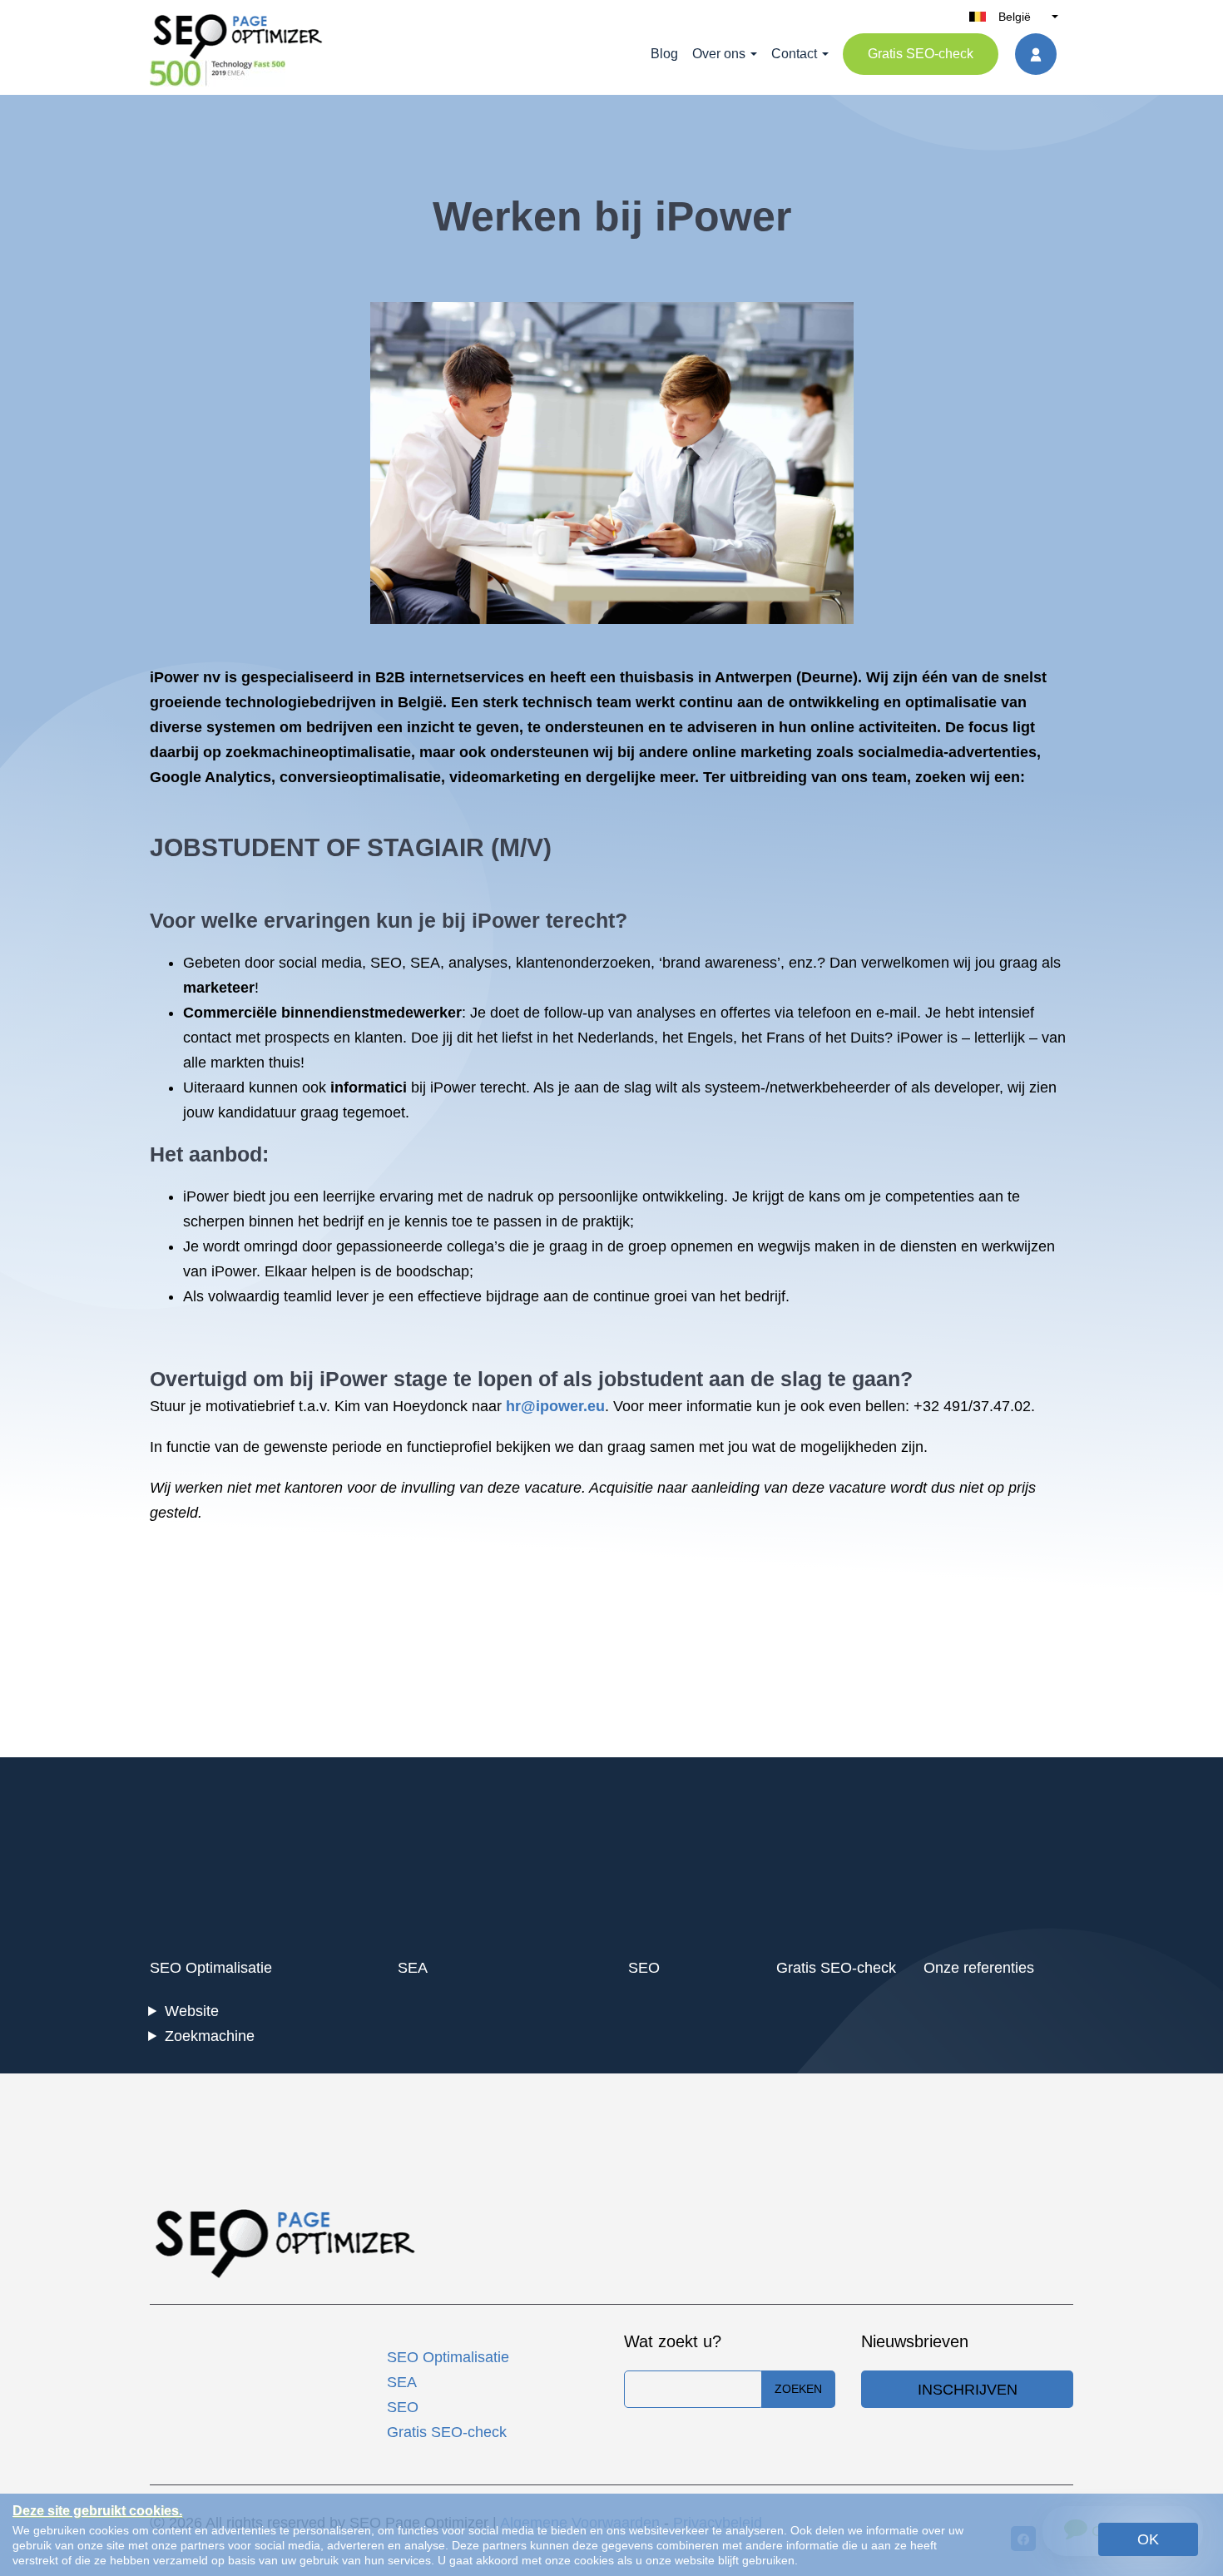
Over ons (719, 54)
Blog (664, 54)
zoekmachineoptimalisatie (318, 752)
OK (1148, 2539)
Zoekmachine (210, 2036)
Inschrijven (968, 2390)
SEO (386, 963)
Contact (794, 54)
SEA (425, 963)
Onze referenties (979, 1968)
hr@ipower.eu (555, 1406)
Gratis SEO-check (921, 54)
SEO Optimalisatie (211, 1968)
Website (192, 2011)
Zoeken (798, 2389)
